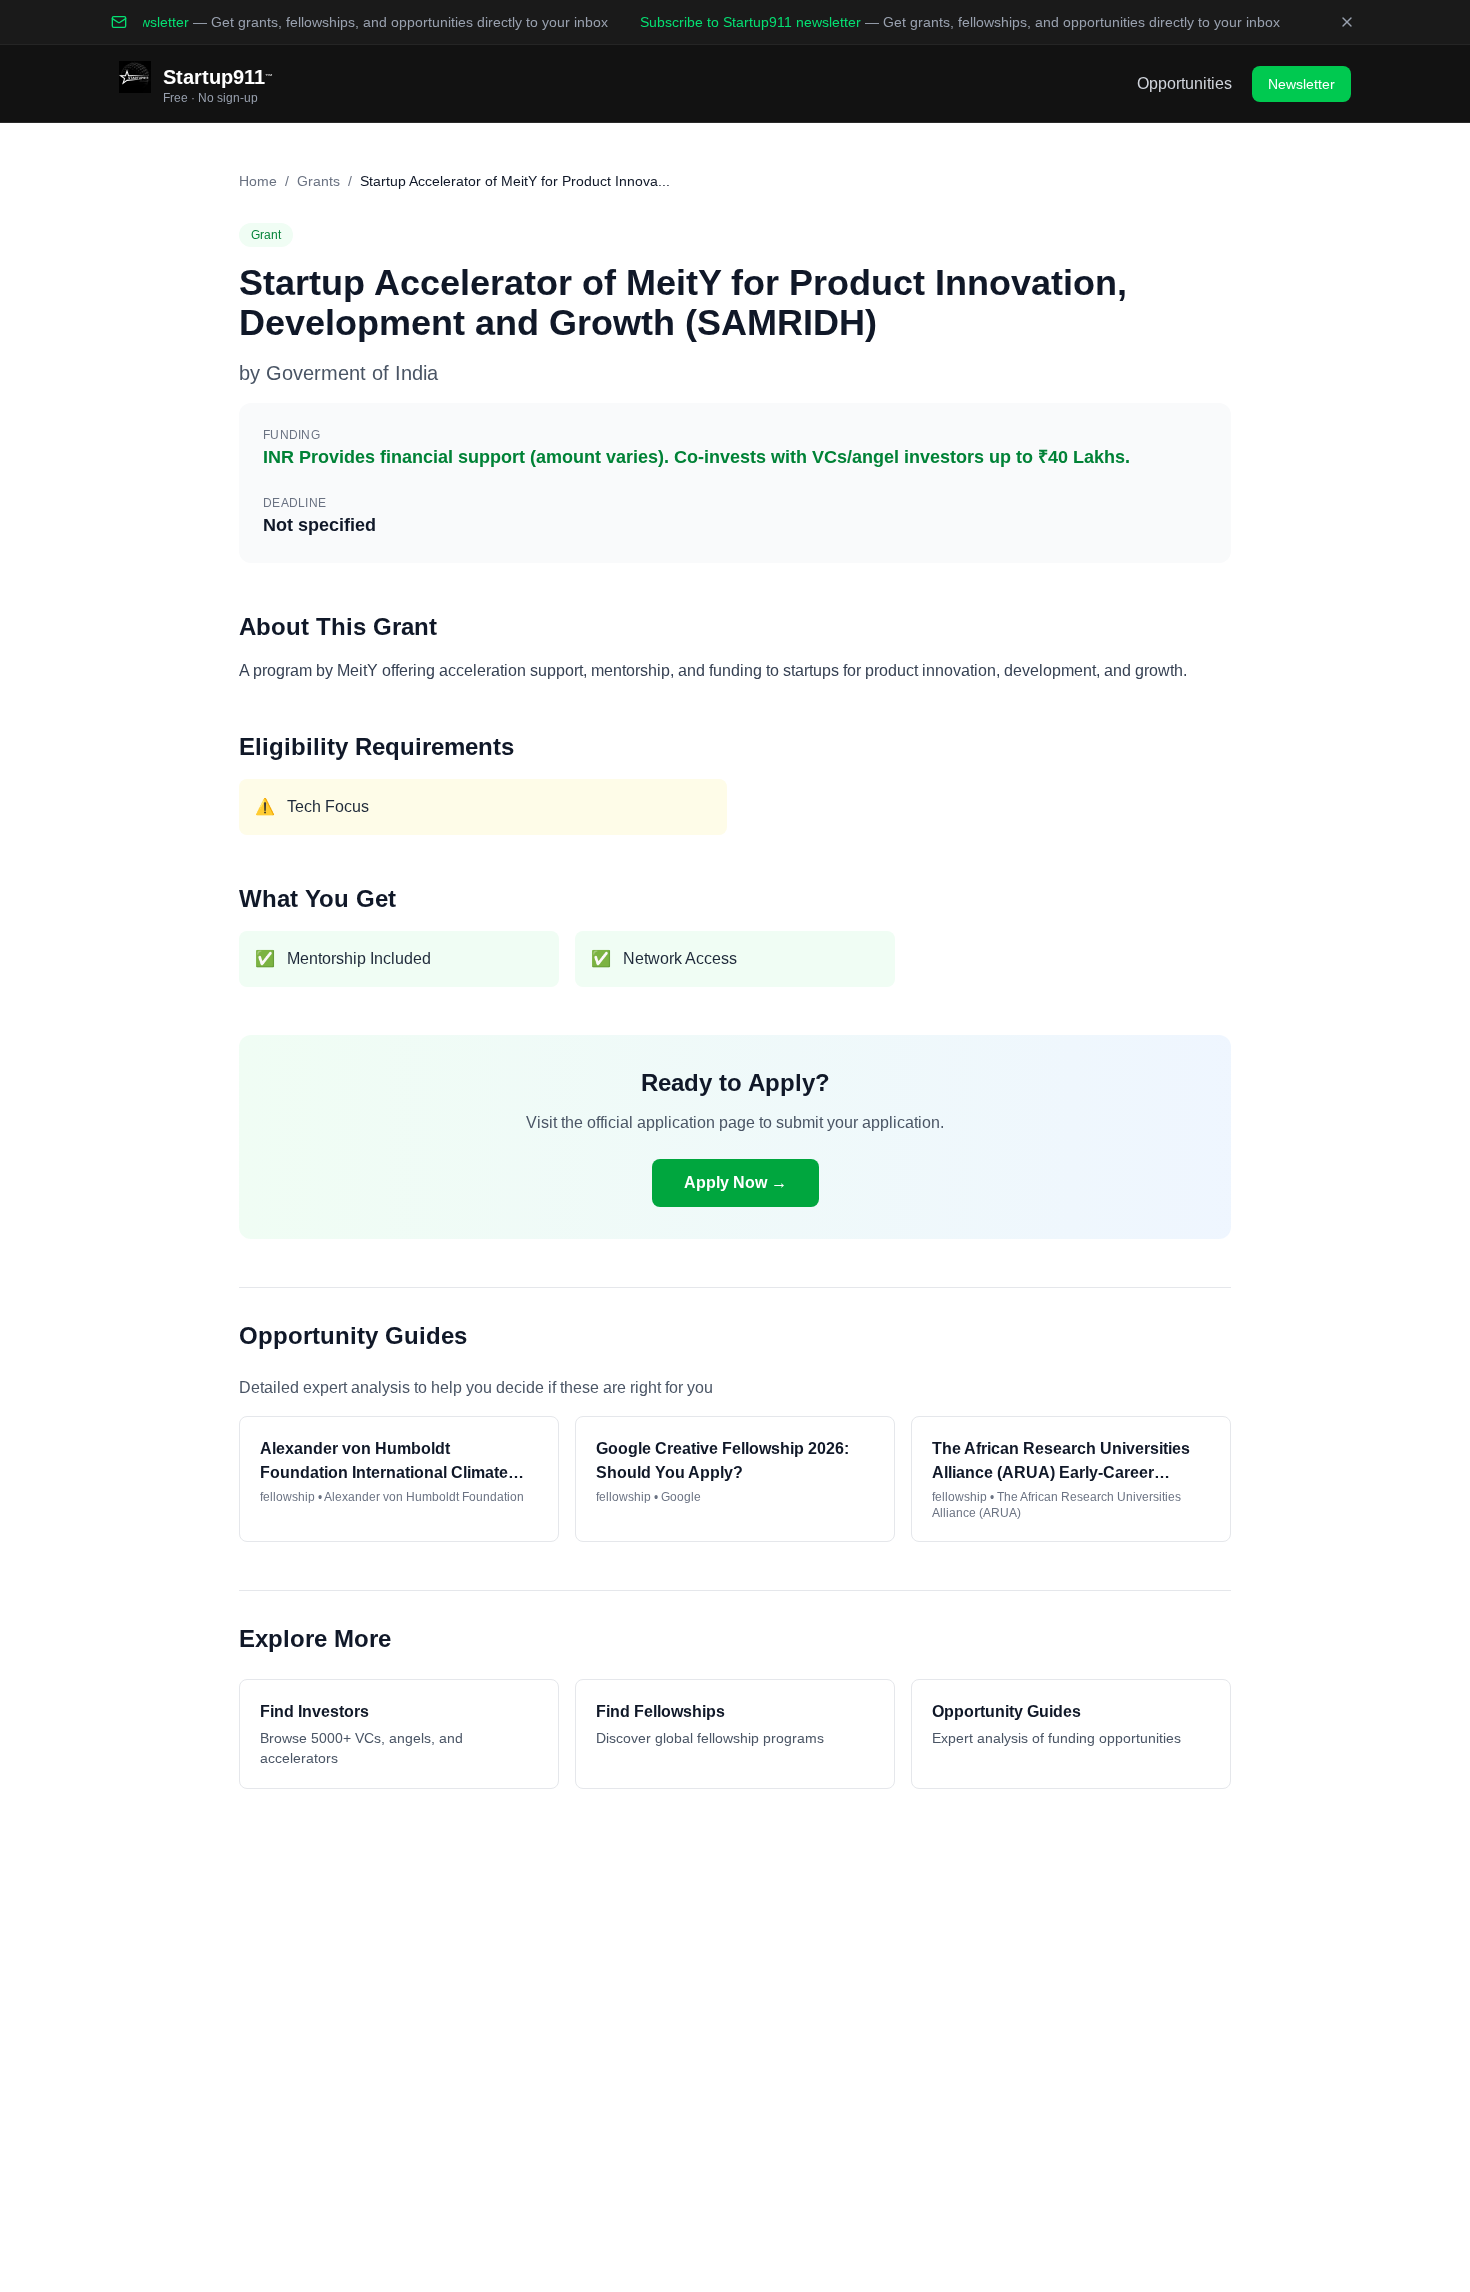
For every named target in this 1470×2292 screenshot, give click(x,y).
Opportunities (1184, 83)
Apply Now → (735, 1182)
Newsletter (1301, 84)
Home (258, 181)
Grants (318, 181)
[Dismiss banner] (1347, 22)
